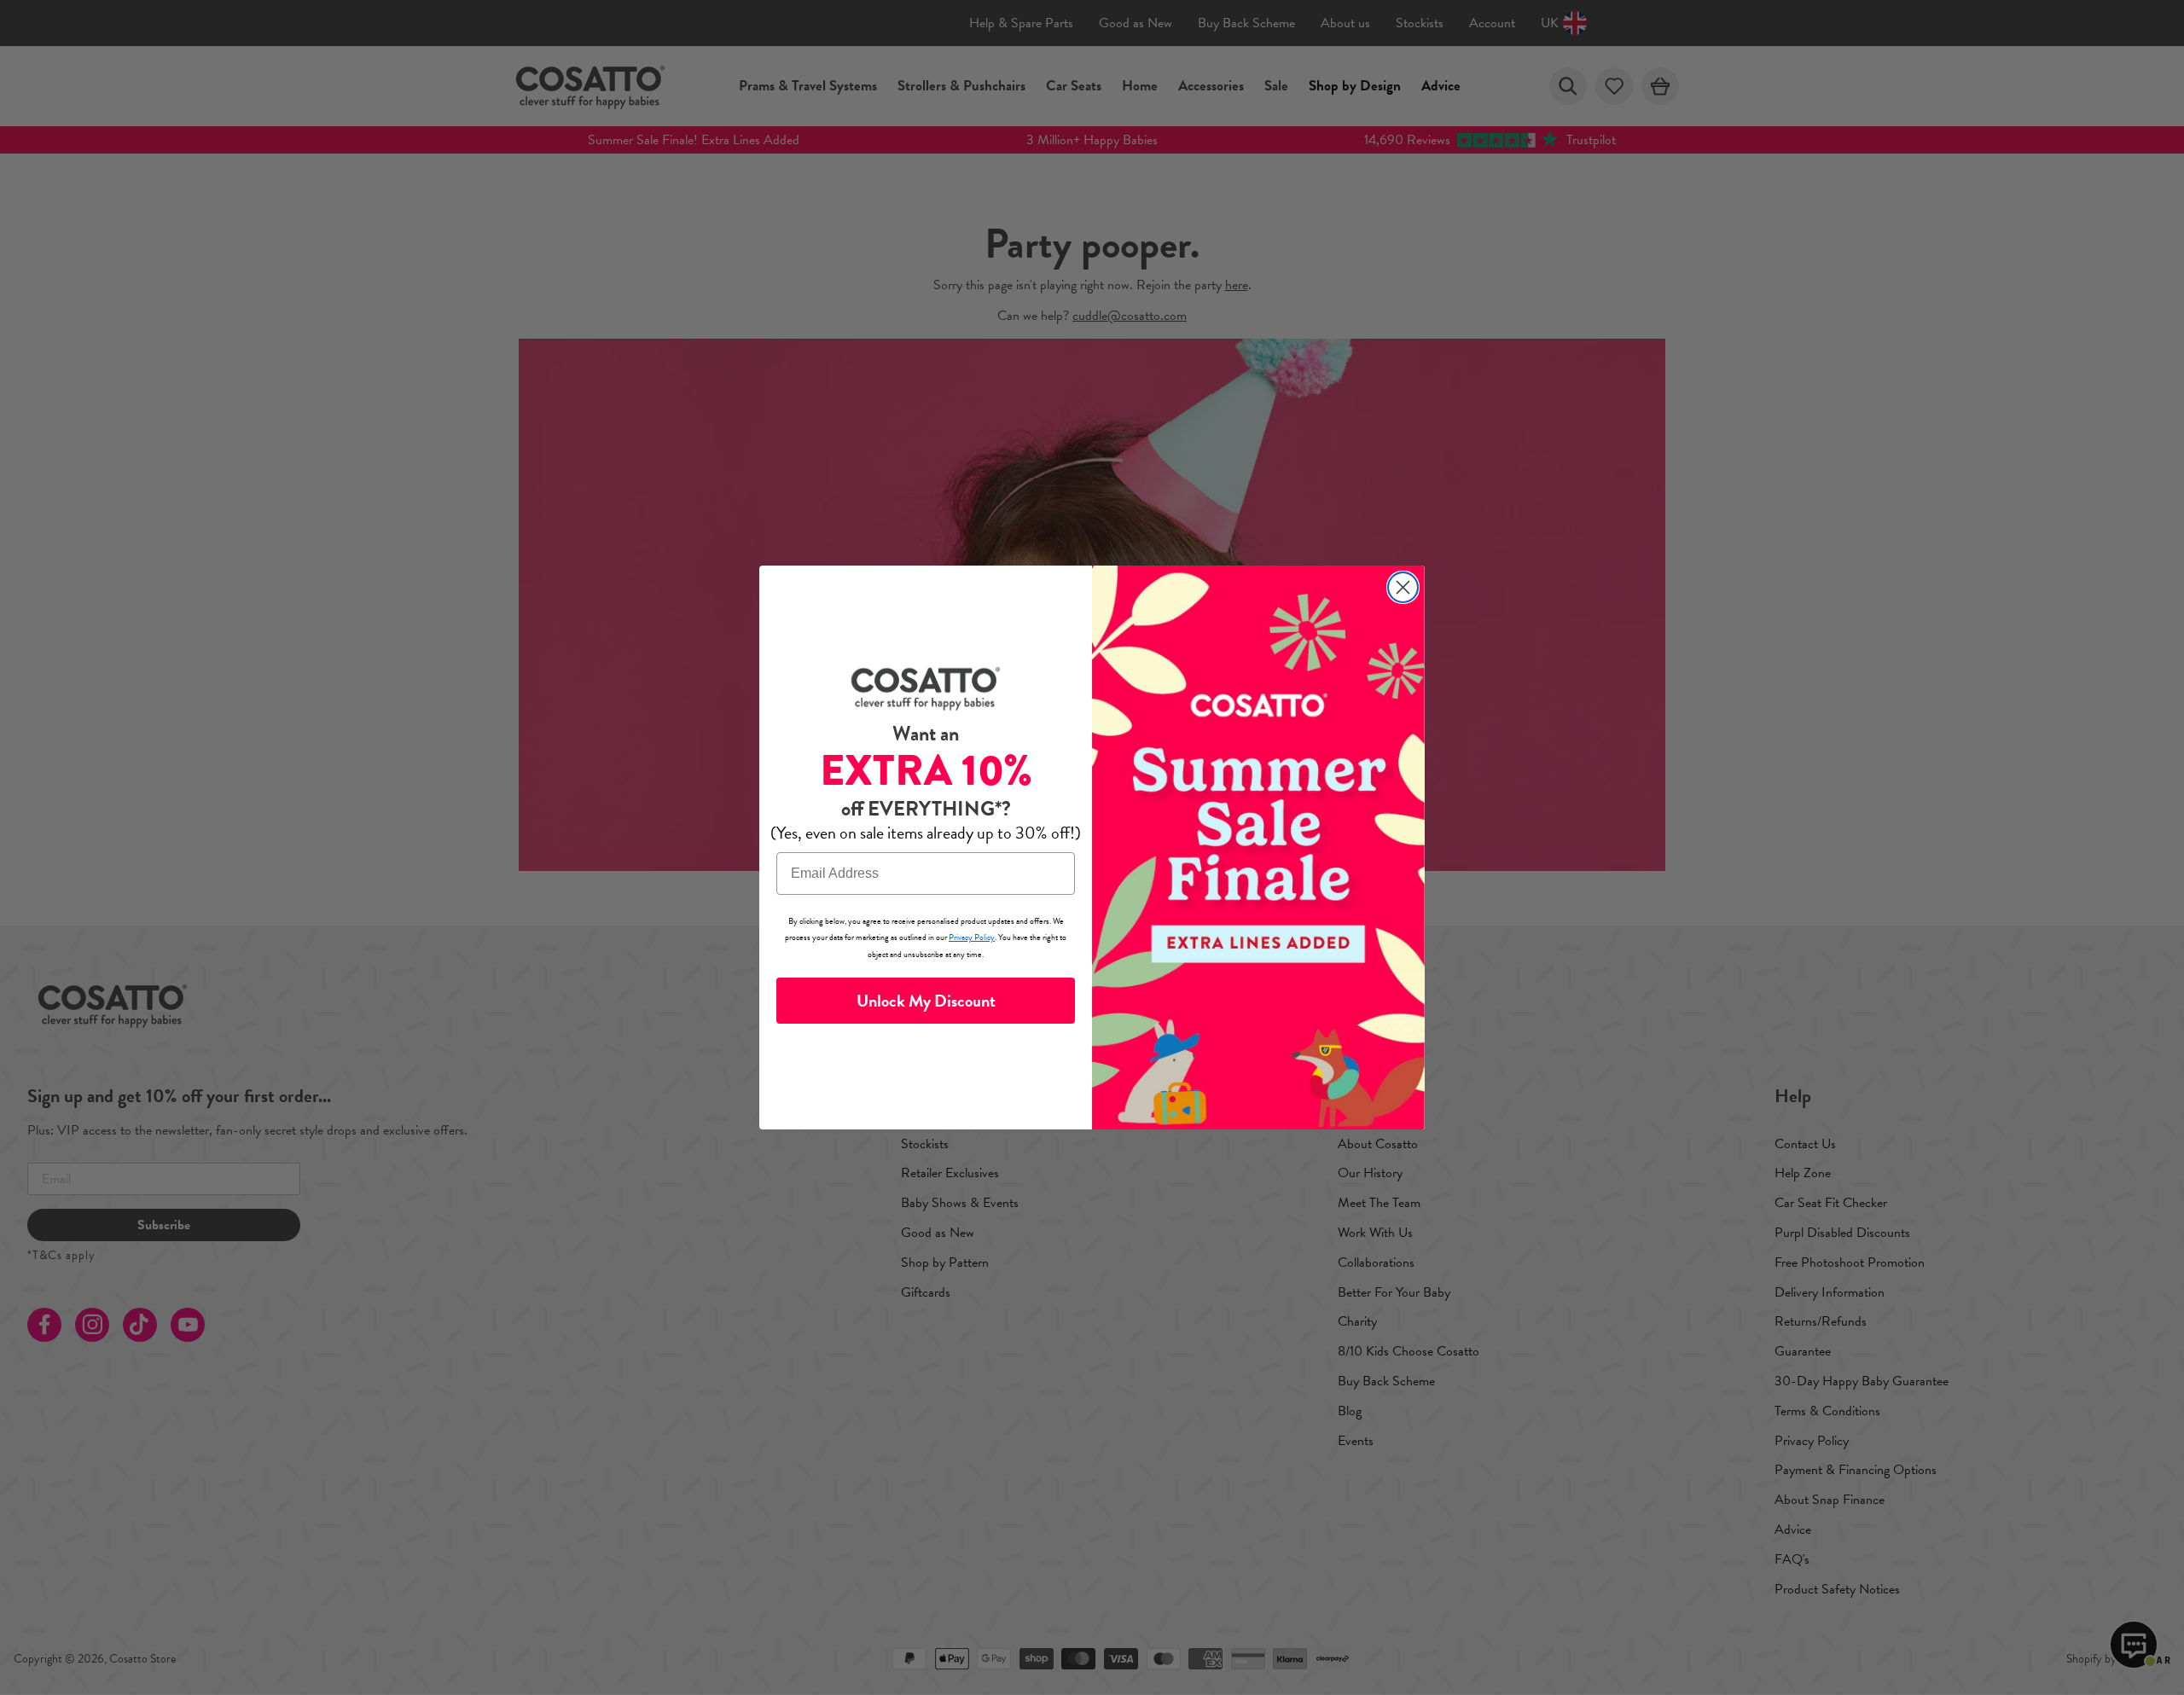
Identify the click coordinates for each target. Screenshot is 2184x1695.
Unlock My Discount (926, 1001)
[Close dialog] (1403, 587)
